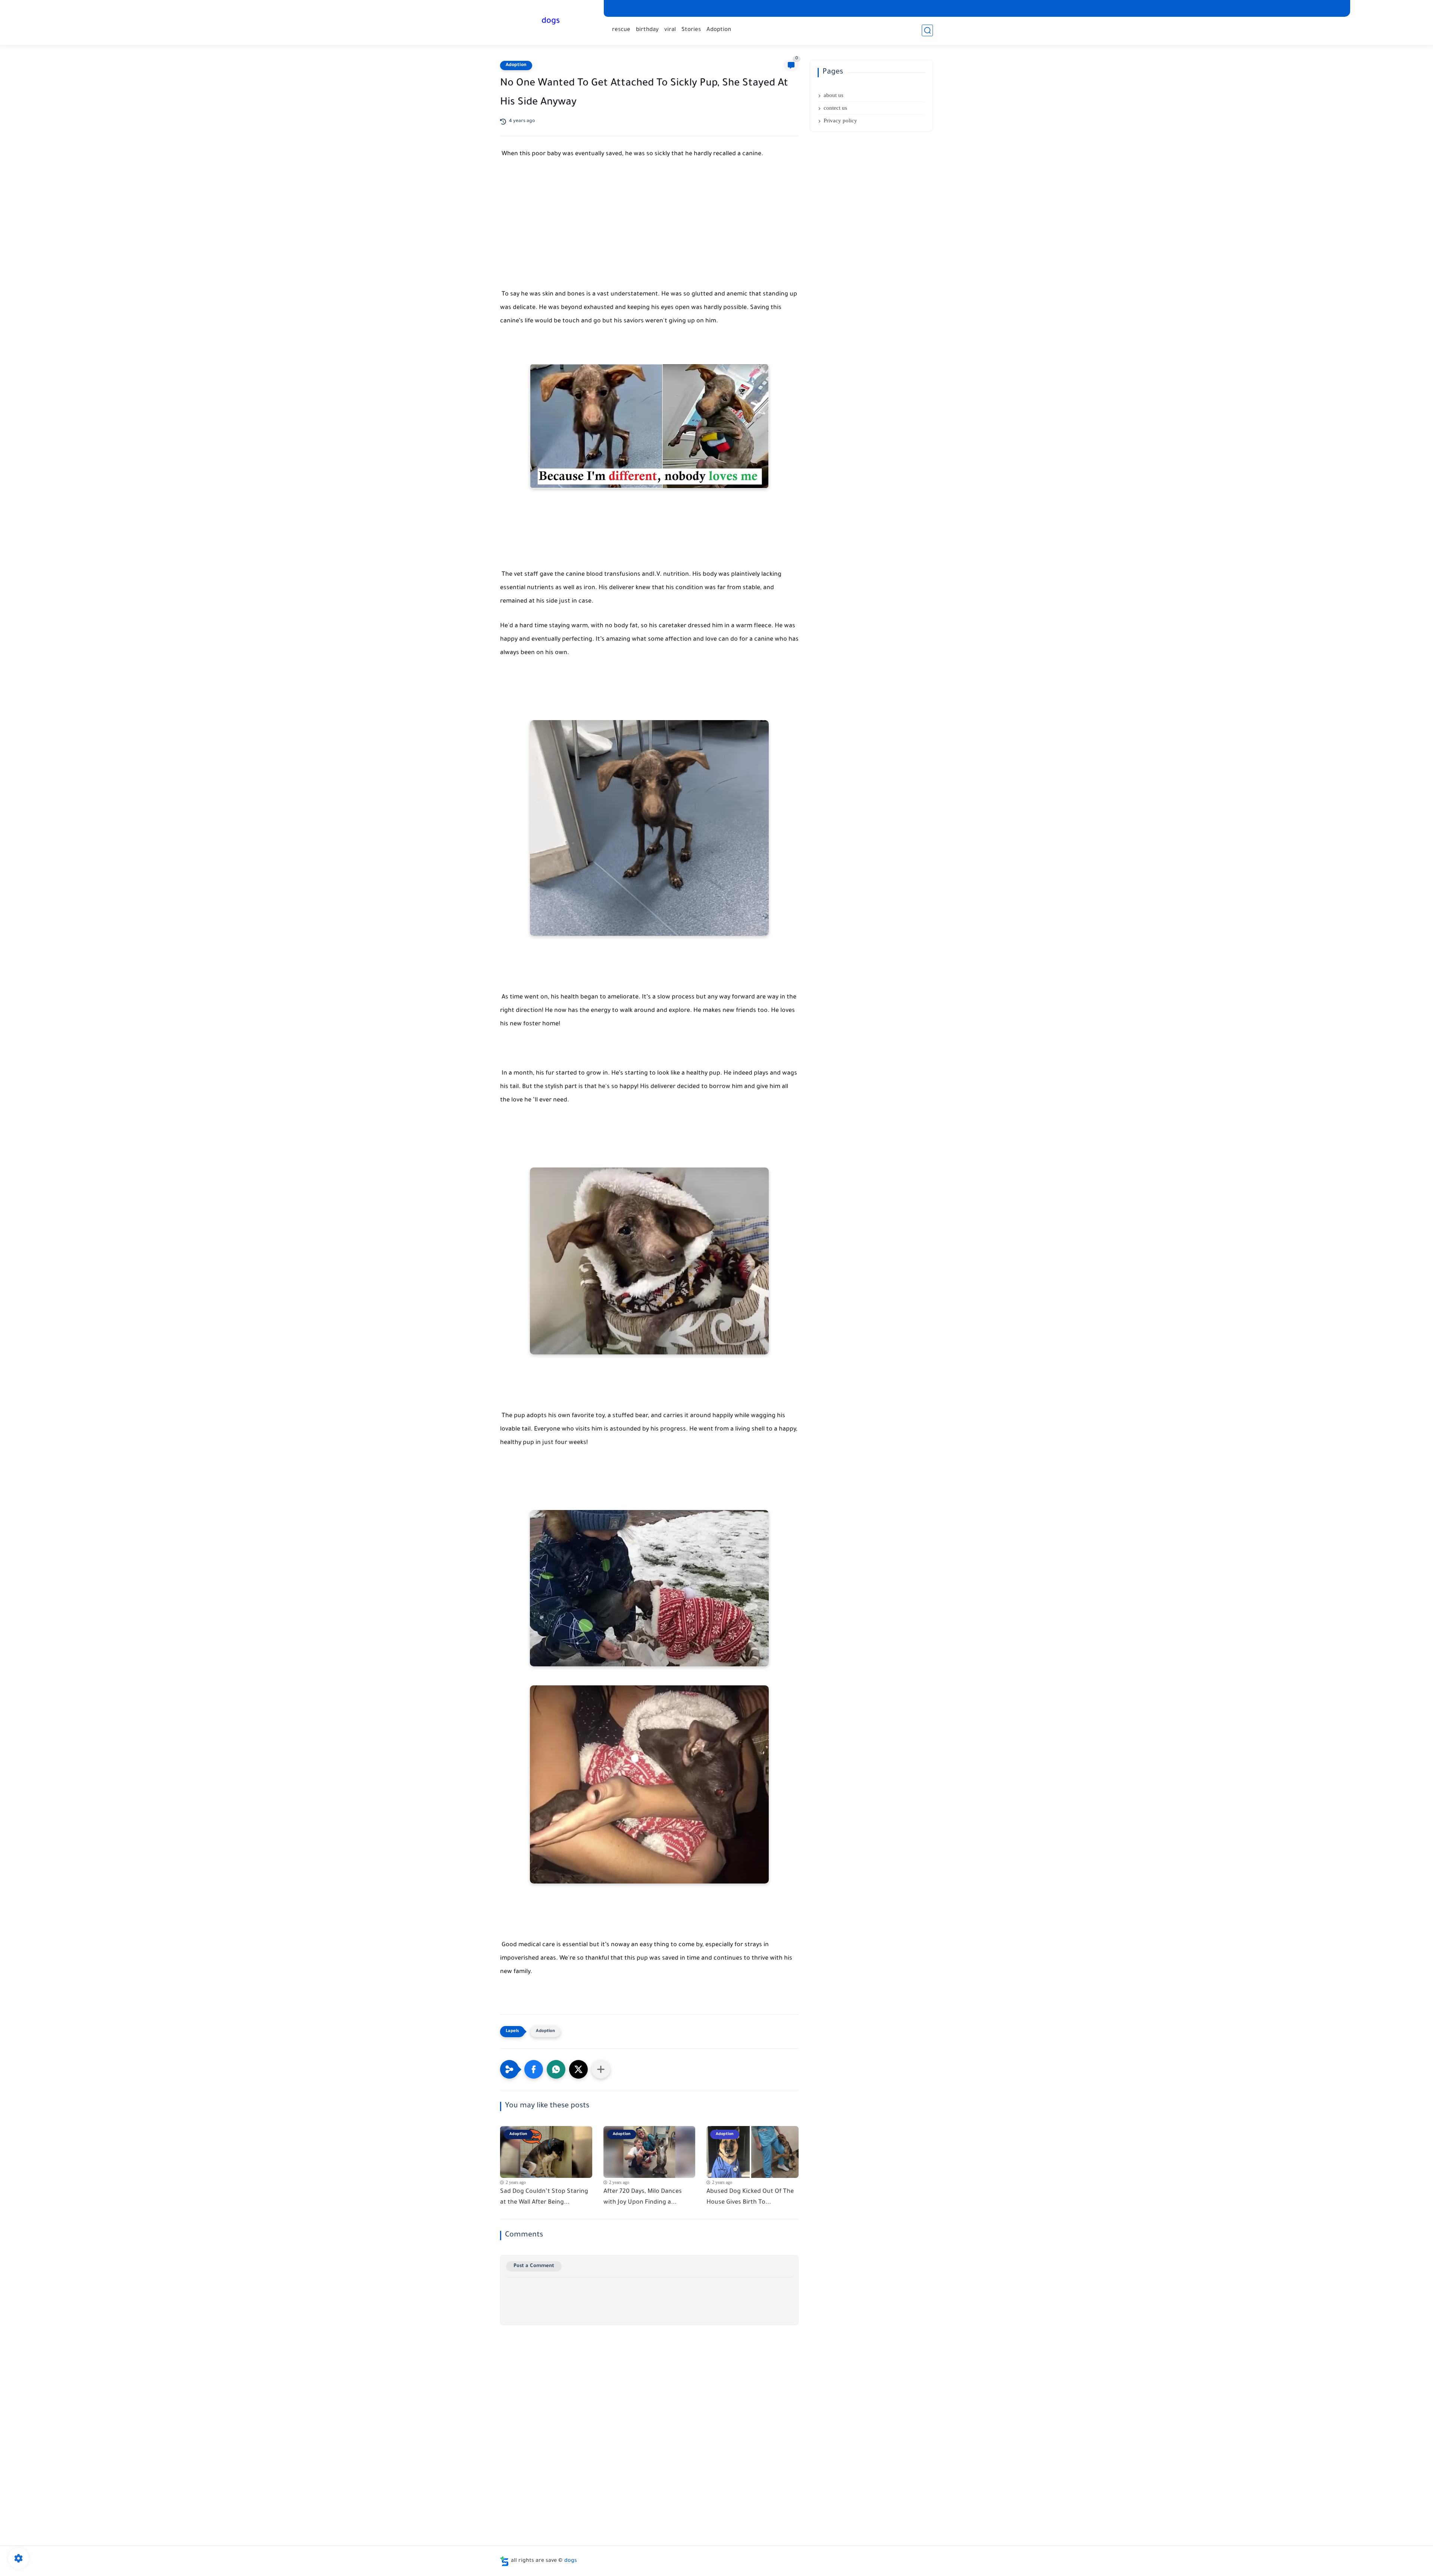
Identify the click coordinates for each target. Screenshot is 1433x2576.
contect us (835, 108)
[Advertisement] (649, 232)
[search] (927, 30)
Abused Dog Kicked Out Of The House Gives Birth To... (750, 2197)
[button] (534, 2069)
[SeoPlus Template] (505, 2561)
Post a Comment (534, 2266)
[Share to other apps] (601, 2069)
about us (833, 95)
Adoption (719, 30)
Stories (691, 30)
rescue (621, 30)
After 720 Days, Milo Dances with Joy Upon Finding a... (643, 2197)
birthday (647, 30)
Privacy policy (840, 121)
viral (670, 30)
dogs (551, 22)
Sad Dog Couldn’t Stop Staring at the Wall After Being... (544, 2197)
